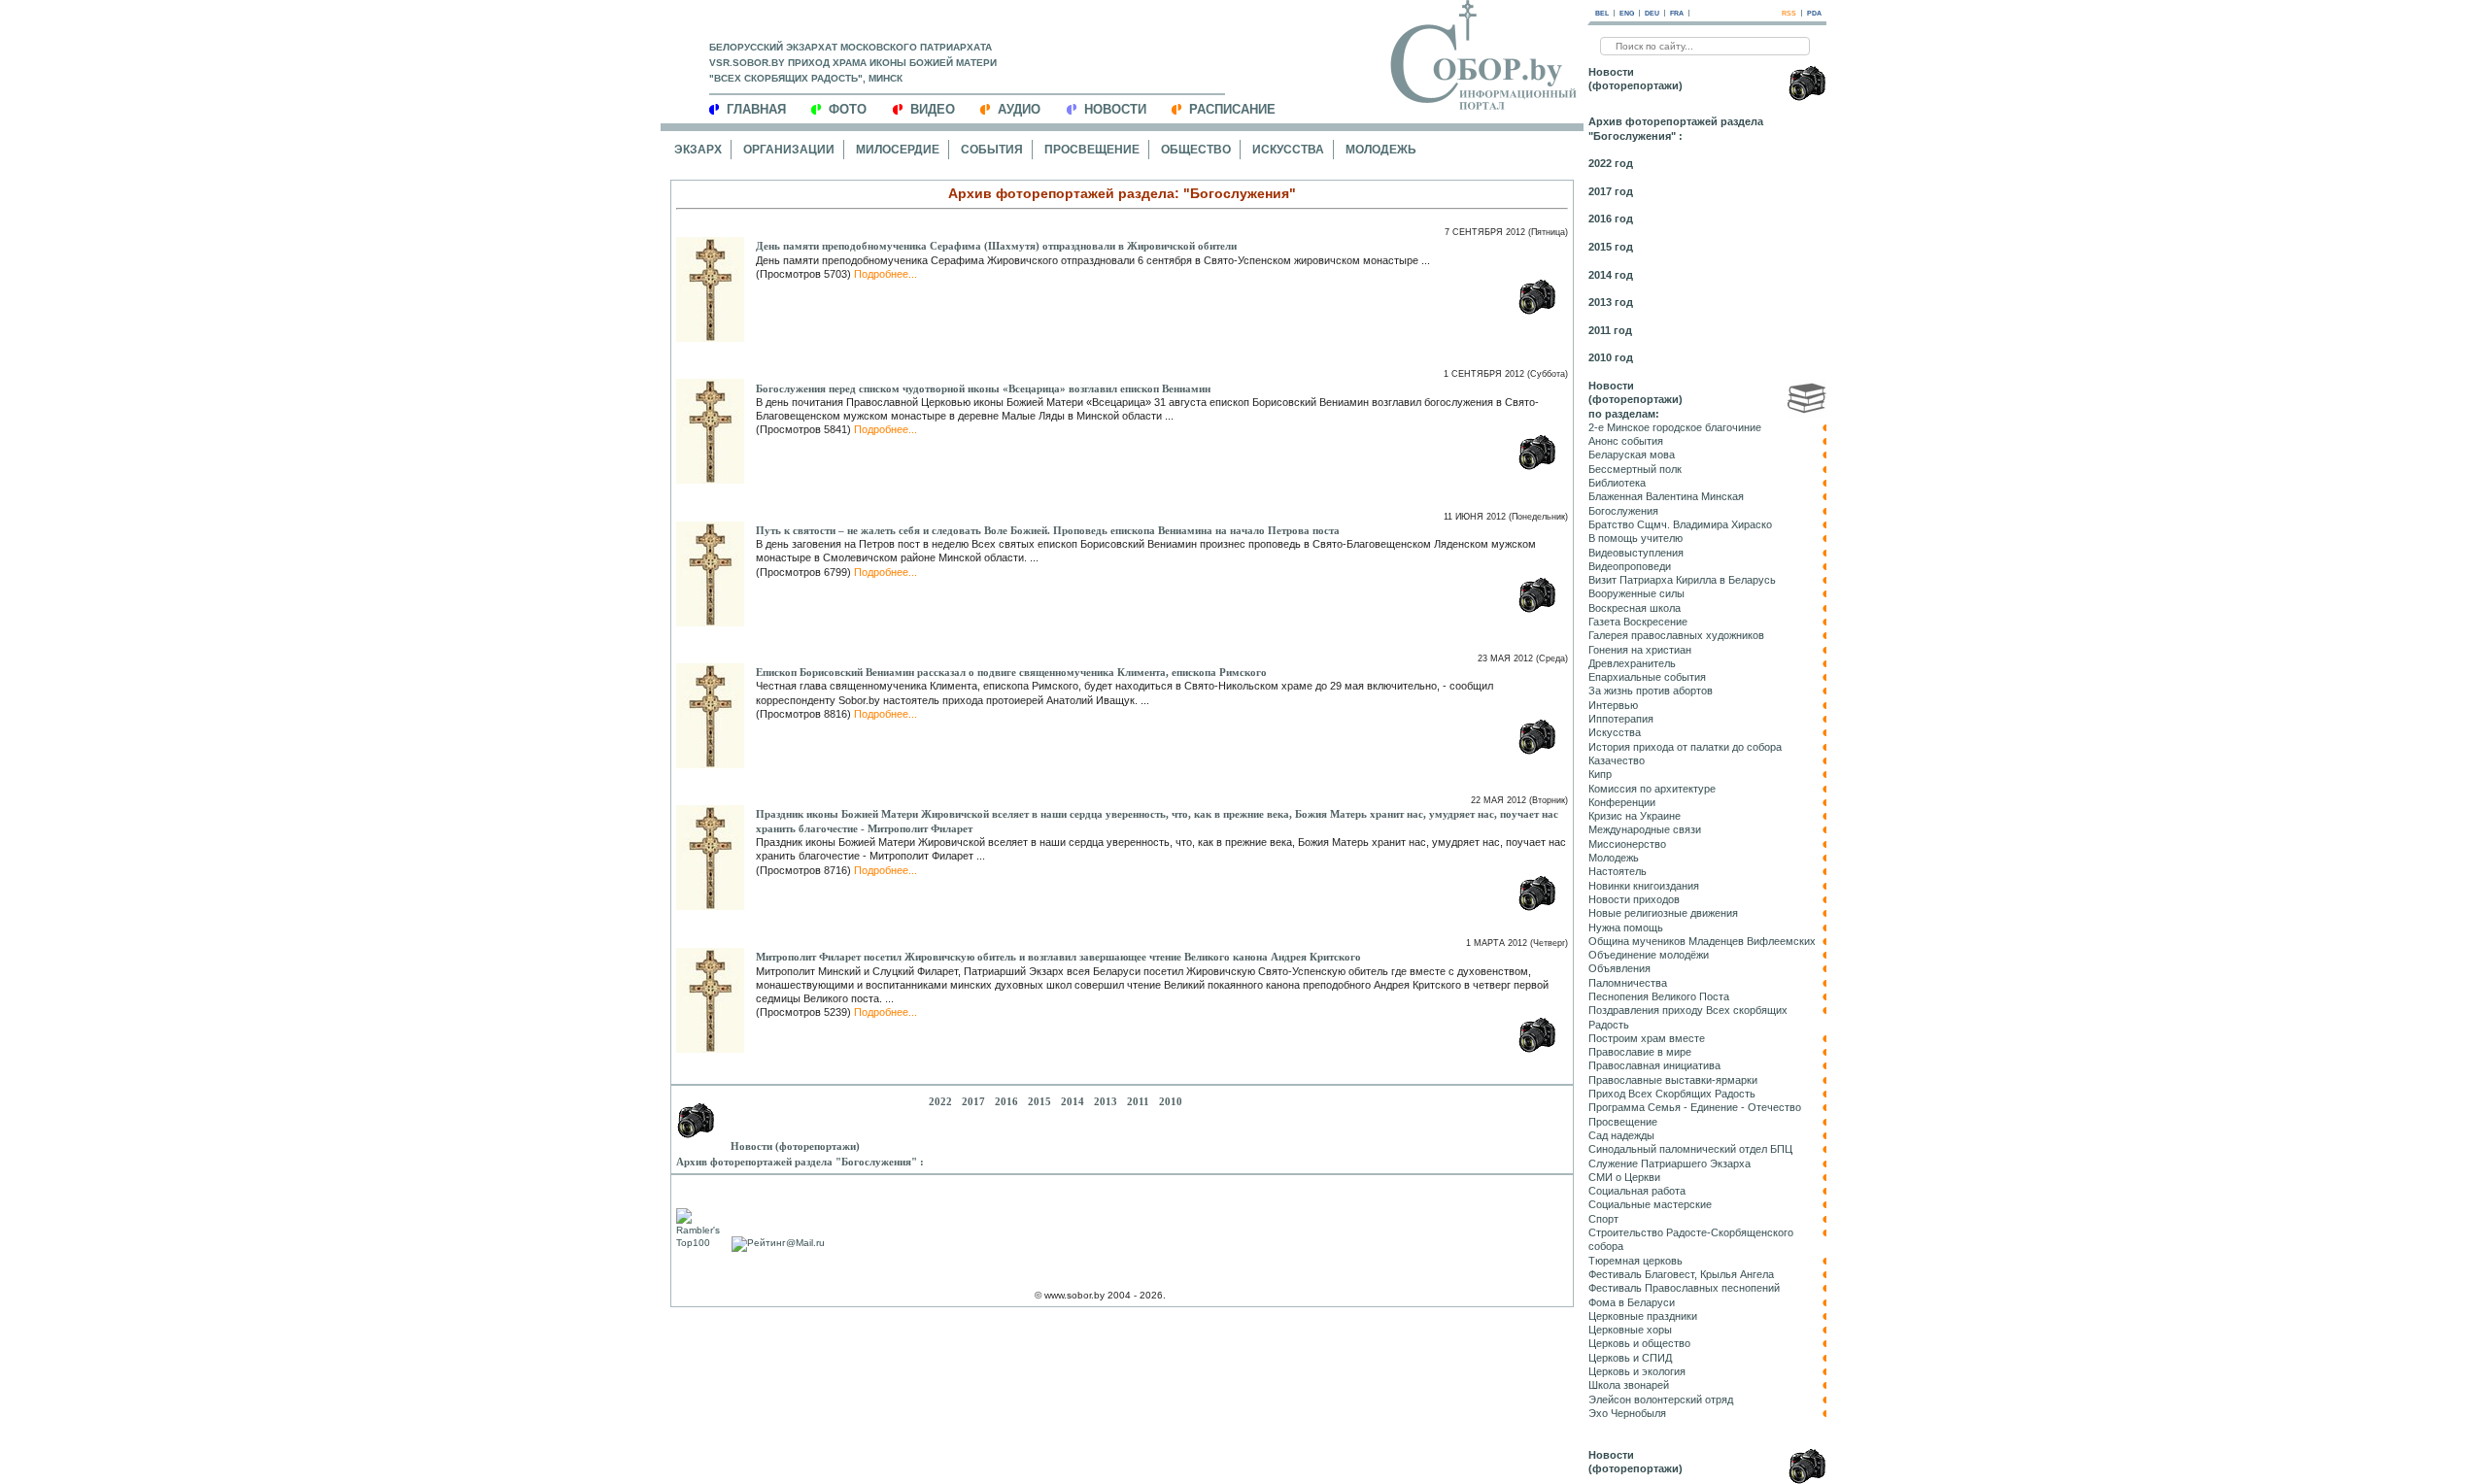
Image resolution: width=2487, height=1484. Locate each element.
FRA (1677, 13)
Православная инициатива (1654, 1065)
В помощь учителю (1635, 538)
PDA (1814, 13)
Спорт (1603, 1219)
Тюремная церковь (1635, 1261)
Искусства (1288, 150)
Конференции (1622, 802)
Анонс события (1626, 441)
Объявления (1619, 968)
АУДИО (1019, 109)
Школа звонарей (1629, 1385)
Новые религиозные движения (1663, 913)
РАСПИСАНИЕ (1232, 109)
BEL (1602, 13)
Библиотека (1617, 483)
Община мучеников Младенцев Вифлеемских (1702, 941)
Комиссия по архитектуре (1652, 789)
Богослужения (1623, 511)
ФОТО (848, 109)
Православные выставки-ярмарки (1673, 1080)
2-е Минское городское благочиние (1675, 427)
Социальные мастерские (1650, 1204)
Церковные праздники (1643, 1316)
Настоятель (1618, 871)
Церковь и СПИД (1630, 1358)
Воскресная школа (1635, 608)
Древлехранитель (1632, 663)
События (992, 150)
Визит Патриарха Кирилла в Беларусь (1682, 580)
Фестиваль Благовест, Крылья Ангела (1681, 1274)
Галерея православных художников (1676, 635)
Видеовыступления (1636, 553)
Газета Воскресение (1638, 622)
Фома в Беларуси (1632, 1302)
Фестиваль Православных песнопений (1684, 1288)
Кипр (1600, 774)
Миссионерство (1627, 844)
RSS (1789, 13)
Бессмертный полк (1635, 469)
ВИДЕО (933, 109)
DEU (1652, 13)
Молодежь (1381, 150)
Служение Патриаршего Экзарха (1669, 1164)
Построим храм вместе (1647, 1038)
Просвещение (1092, 150)
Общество (1196, 150)
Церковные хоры (1630, 1330)
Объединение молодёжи (1649, 955)
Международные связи (1645, 829)
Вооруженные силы (1636, 593)
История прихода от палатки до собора (1685, 747)
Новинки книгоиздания (1644, 886)
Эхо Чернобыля (1627, 1413)
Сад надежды (1621, 1135)
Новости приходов (1634, 899)
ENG (1627, 13)
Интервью (1613, 705)
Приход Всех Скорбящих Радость (1672, 1094)
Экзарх (698, 150)
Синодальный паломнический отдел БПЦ (1690, 1149)
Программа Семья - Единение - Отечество (1695, 1107)
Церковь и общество (1639, 1343)
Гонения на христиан (1640, 650)
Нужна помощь (1626, 927)
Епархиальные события (1647, 677)
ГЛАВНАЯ (756, 109)
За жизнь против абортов (1651, 691)
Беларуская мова (1632, 455)
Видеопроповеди (1630, 566)
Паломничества (1628, 983)
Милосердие (898, 150)
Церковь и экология (1637, 1371)
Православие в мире (1640, 1052)
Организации (789, 150)
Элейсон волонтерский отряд (1661, 1400)
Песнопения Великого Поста (1659, 996)
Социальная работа (1637, 1191)
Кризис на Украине (1635, 816)
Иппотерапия (1621, 719)
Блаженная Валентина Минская (1666, 496)
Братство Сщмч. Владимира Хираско (1680, 524)
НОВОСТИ (1115, 109)
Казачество (1617, 760)
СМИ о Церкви (1624, 1177)
